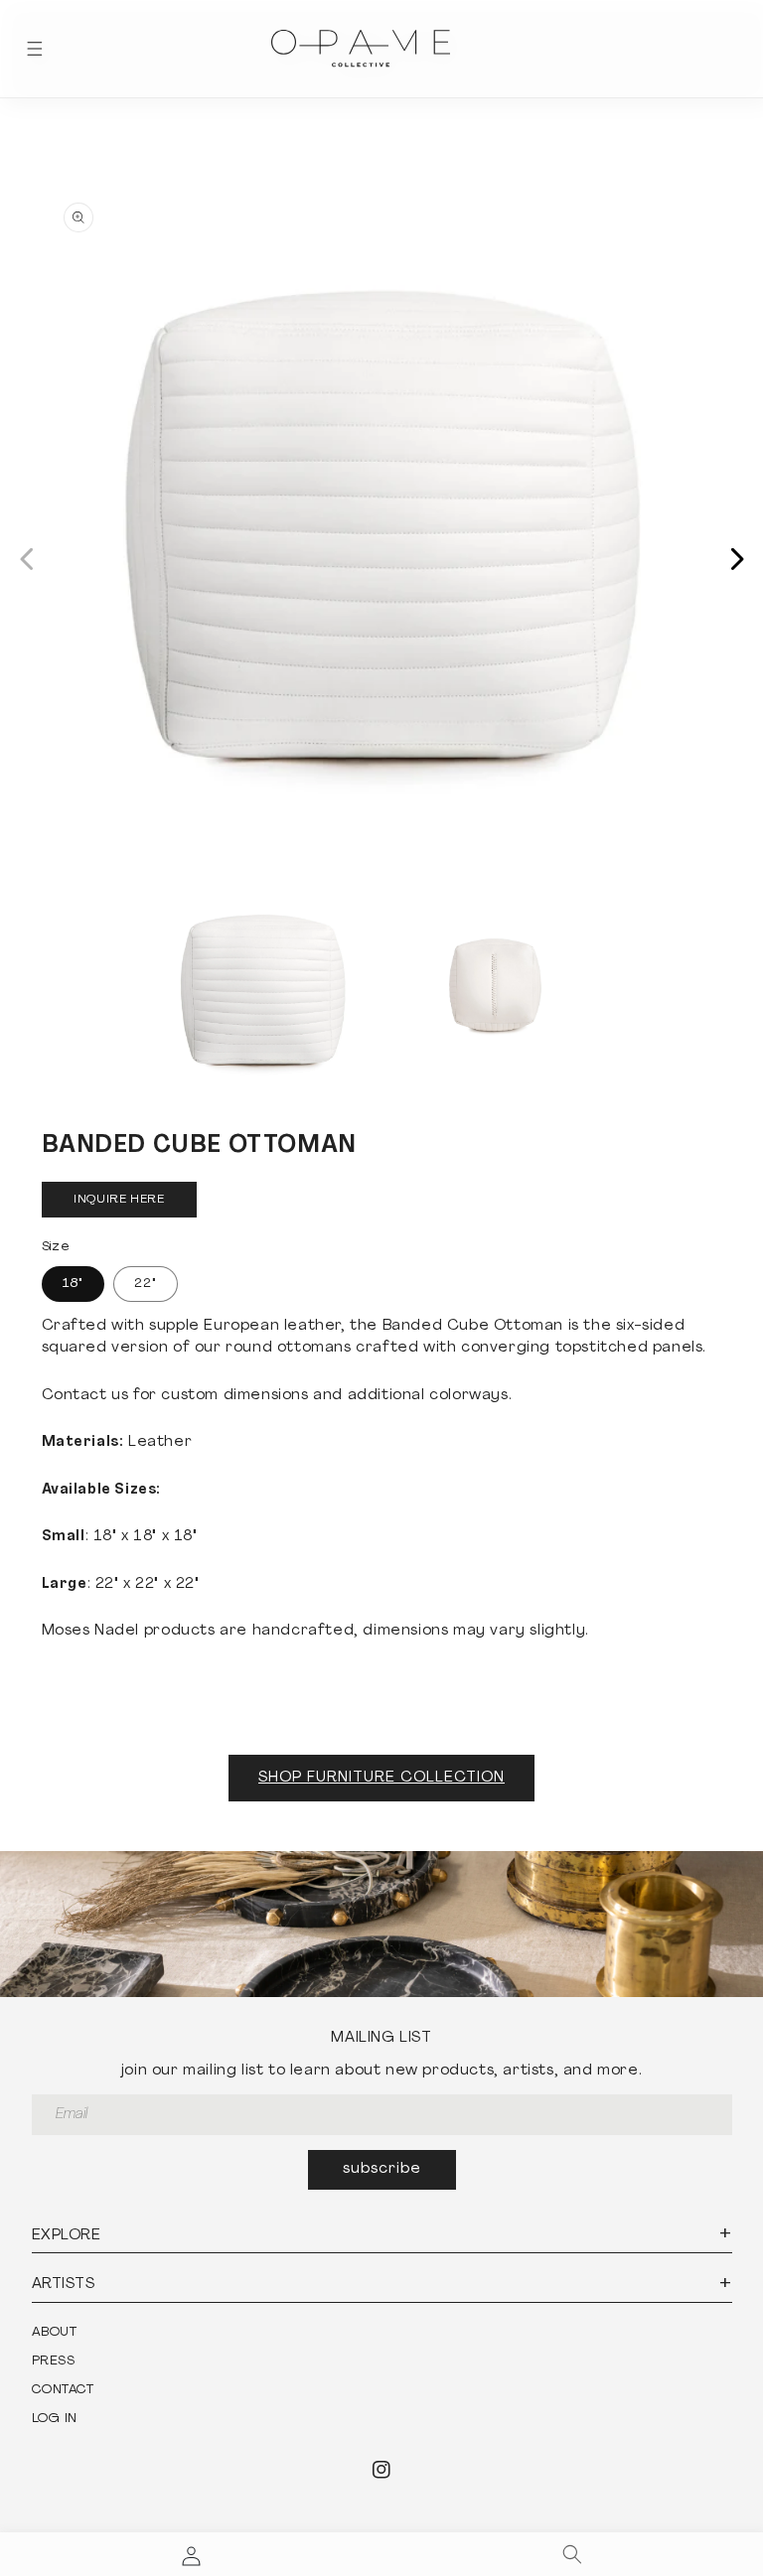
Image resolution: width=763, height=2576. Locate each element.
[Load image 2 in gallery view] (490, 992)
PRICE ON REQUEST (120, 1200)
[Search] (572, 2554)
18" (73, 1284)
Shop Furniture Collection (381, 1778)
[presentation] (382, 537)
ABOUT (55, 2332)
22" (146, 1284)
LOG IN (55, 2419)
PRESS (54, 2361)
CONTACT (63, 2390)
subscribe (382, 2169)
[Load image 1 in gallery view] (263, 992)
